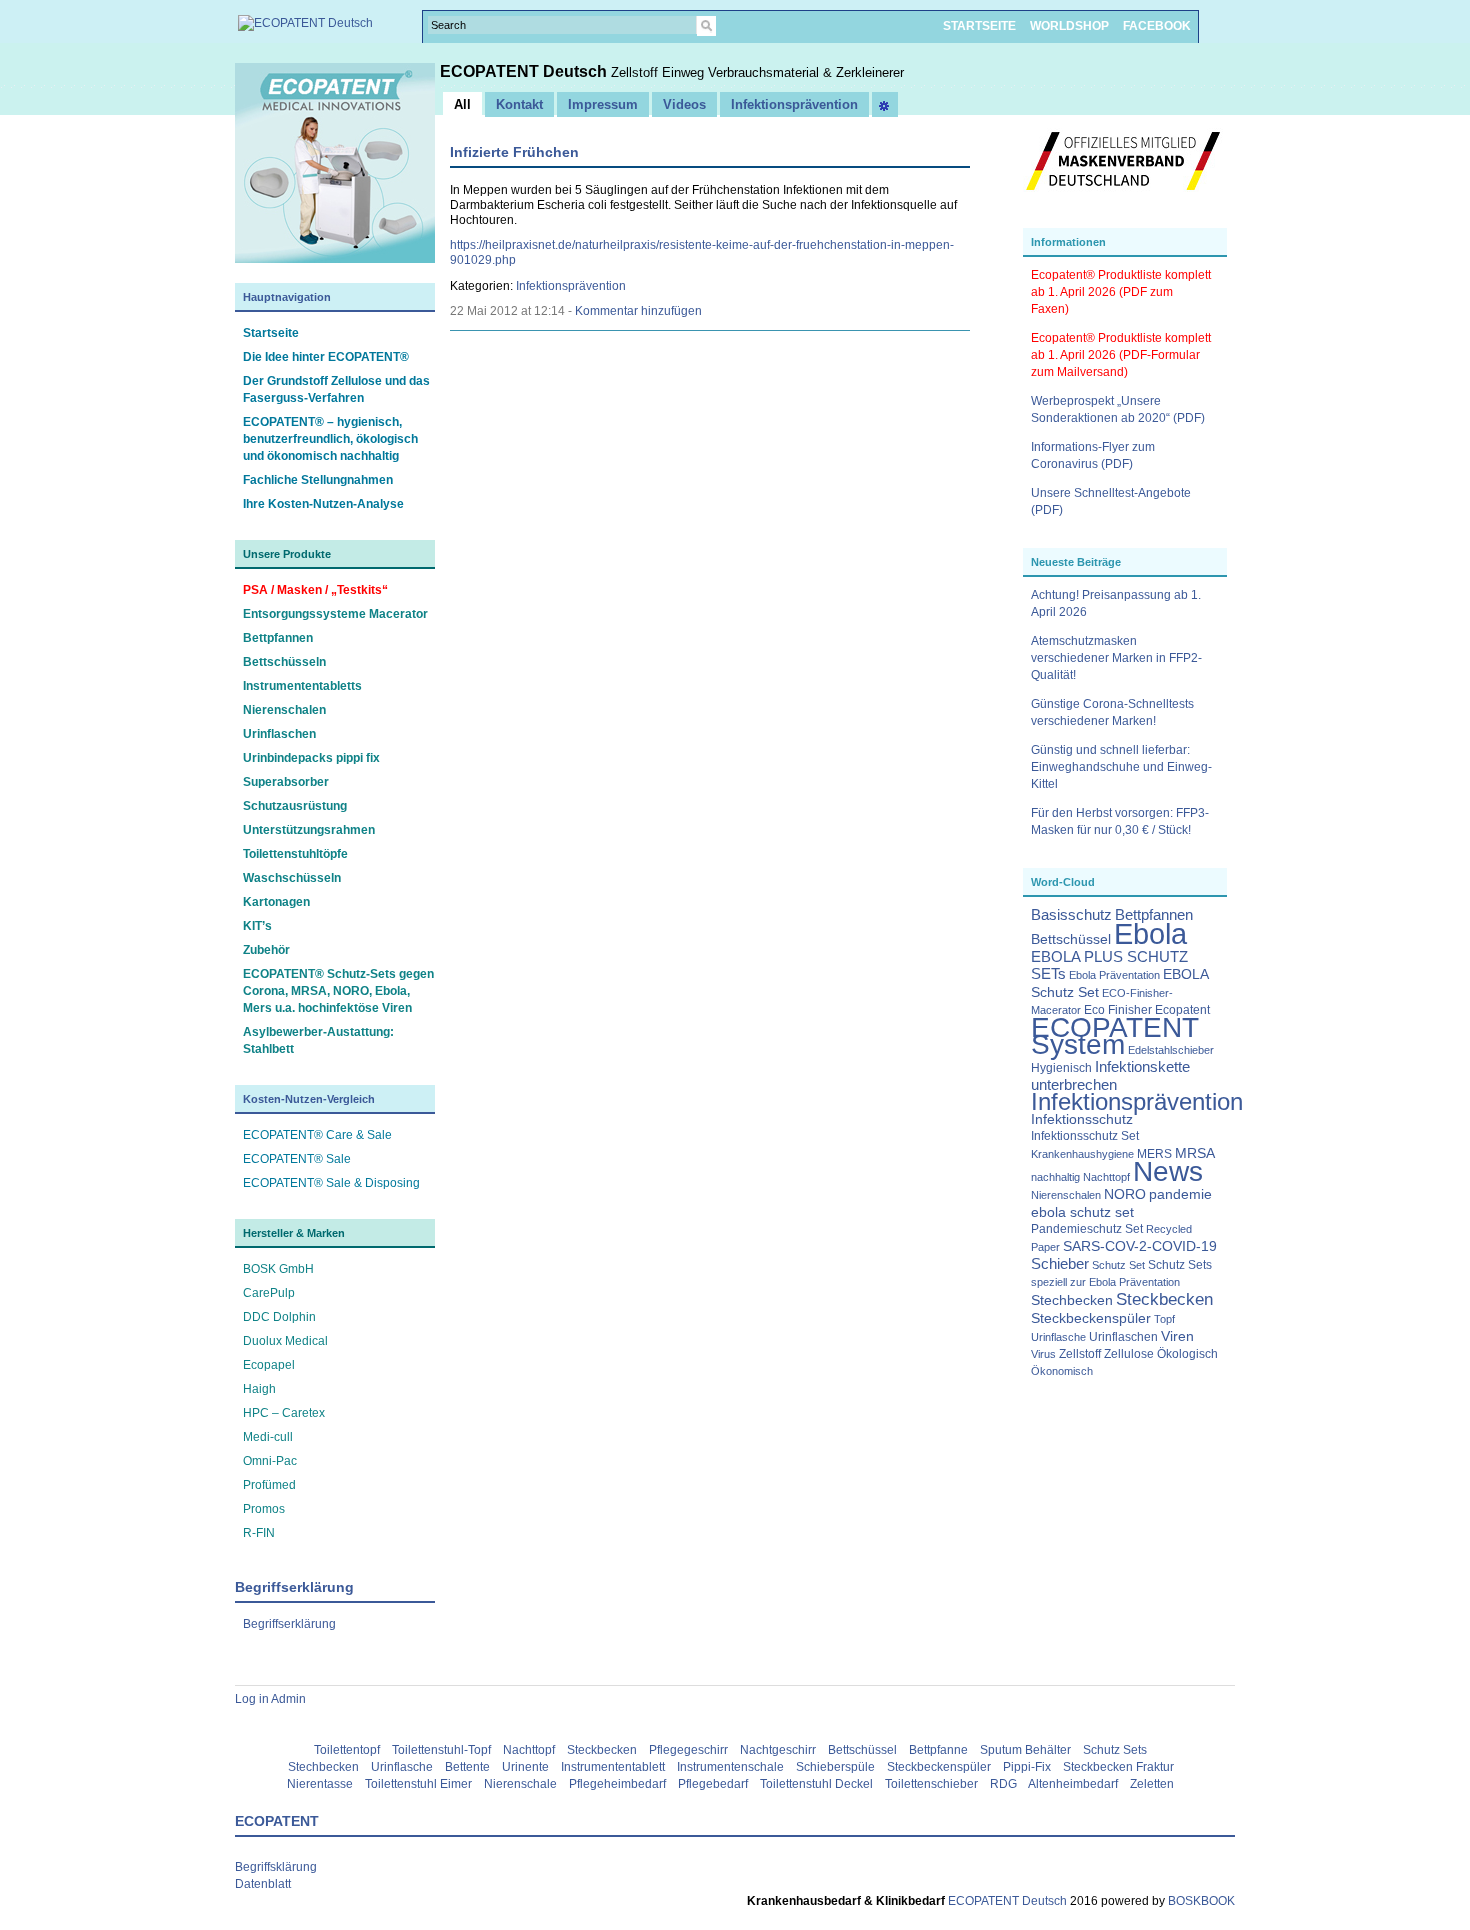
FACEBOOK (1157, 26)
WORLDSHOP (1069, 26)
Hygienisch (1061, 1068)
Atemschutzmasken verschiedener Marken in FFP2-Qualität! (1116, 658)
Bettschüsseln (284, 662)
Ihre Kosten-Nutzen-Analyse (323, 504)
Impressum (603, 104)
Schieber (1060, 1264)
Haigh (259, 1389)
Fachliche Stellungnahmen (318, 480)
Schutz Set (1118, 1265)
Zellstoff (1080, 1354)
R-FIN (259, 1533)
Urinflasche (1058, 1337)
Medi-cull (268, 1437)
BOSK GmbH (278, 1269)
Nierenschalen (284, 710)
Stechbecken (1072, 1300)
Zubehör (266, 950)
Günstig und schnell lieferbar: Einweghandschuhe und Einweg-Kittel (1121, 767)
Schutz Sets (1180, 1265)
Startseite (271, 333)
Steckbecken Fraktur (1118, 1767)
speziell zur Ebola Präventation (1105, 1282)
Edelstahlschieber (1171, 1050)
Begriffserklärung (289, 1624)
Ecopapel (269, 1365)
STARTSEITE (979, 26)
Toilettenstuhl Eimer (418, 1784)
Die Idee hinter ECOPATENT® (326, 357)
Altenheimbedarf (1073, 1784)
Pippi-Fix (1027, 1767)
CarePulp (269, 1293)
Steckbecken (1164, 1299)
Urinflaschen (279, 734)
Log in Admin (270, 1699)
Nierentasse (320, 1784)
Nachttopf (1106, 1177)
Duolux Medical (285, 1341)
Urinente (525, 1767)
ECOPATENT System (1115, 1036)
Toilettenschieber (931, 1784)
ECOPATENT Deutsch (525, 71)
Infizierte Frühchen (514, 152)
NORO (1125, 1194)
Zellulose (1129, 1354)
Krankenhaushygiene (1082, 1154)
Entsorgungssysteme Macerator (335, 614)
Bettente (467, 1767)
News (1168, 1171)
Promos (264, 1509)
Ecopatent (1182, 1010)
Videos (684, 104)
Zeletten (1152, 1784)
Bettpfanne (938, 1750)
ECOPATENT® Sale (297, 1159)
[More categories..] (885, 104)
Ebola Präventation (1114, 975)
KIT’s (257, 926)
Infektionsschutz (1082, 1119)
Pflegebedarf (713, 1784)
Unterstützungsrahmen (309, 830)
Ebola (1150, 933)
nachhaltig (1055, 1177)
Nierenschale (520, 1784)
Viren (1177, 1336)
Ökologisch (1187, 1354)
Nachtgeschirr (778, 1750)
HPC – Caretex (284, 1413)
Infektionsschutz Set (1085, 1136)
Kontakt (519, 104)
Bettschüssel (1071, 939)
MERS (1154, 1154)
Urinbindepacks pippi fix (311, 758)
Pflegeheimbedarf (617, 1784)
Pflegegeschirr (688, 1750)
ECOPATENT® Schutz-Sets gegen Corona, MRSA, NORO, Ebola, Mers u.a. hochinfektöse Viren (338, 991)
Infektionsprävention (1137, 1102)
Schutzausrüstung (295, 806)
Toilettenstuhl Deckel (816, 1784)
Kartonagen (276, 902)
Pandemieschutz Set (1087, 1229)
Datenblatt (263, 1884)
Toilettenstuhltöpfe (295, 854)
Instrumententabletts (302, 686)
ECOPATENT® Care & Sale (317, 1135)
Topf (1164, 1319)
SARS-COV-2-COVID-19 (1140, 1246)
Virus (1043, 1354)
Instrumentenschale (730, 1767)
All (462, 104)
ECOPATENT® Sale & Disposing (331, 1183)
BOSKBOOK (1200, 1901)
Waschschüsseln (292, 878)
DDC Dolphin (279, 1317)
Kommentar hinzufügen (638, 311)
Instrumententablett (613, 1767)
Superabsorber (286, 782)
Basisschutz (1071, 915)
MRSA (1195, 1153)
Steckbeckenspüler (1091, 1318)
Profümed (269, 1485)
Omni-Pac (270, 1461)
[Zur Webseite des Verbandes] (1123, 200)
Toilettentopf (347, 1750)
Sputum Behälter (1025, 1750)
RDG (1003, 1784)
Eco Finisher (1118, 1010)
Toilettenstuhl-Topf (441, 1750)
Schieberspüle (835, 1767)
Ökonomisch (1062, 1371)
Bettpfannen (278, 638)
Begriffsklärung (276, 1867)
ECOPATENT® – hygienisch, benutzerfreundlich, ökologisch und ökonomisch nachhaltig (330, 439)
